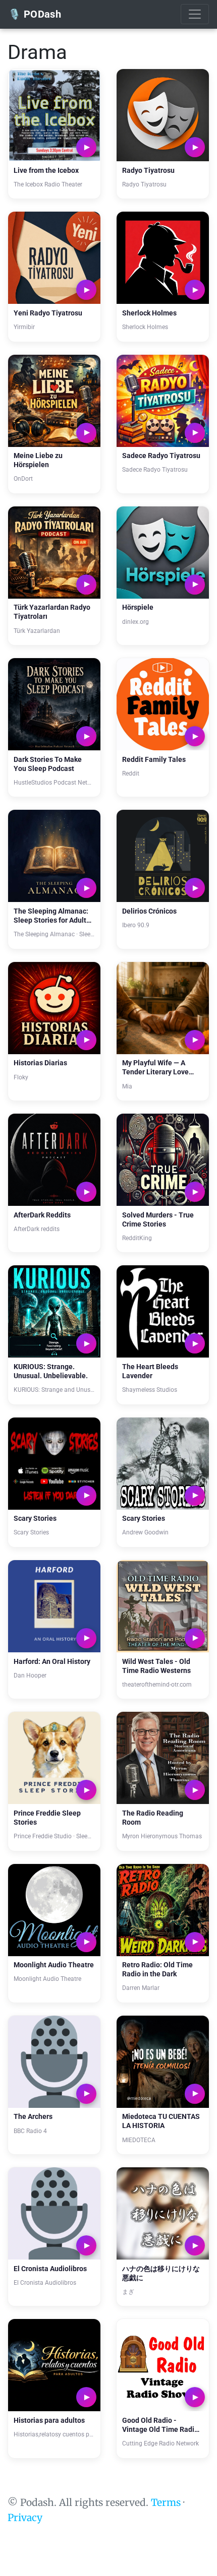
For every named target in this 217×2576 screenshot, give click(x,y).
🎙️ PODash (35, 14)
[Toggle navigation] (195, 14)
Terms (166, 2502)
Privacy (25, 2518)
